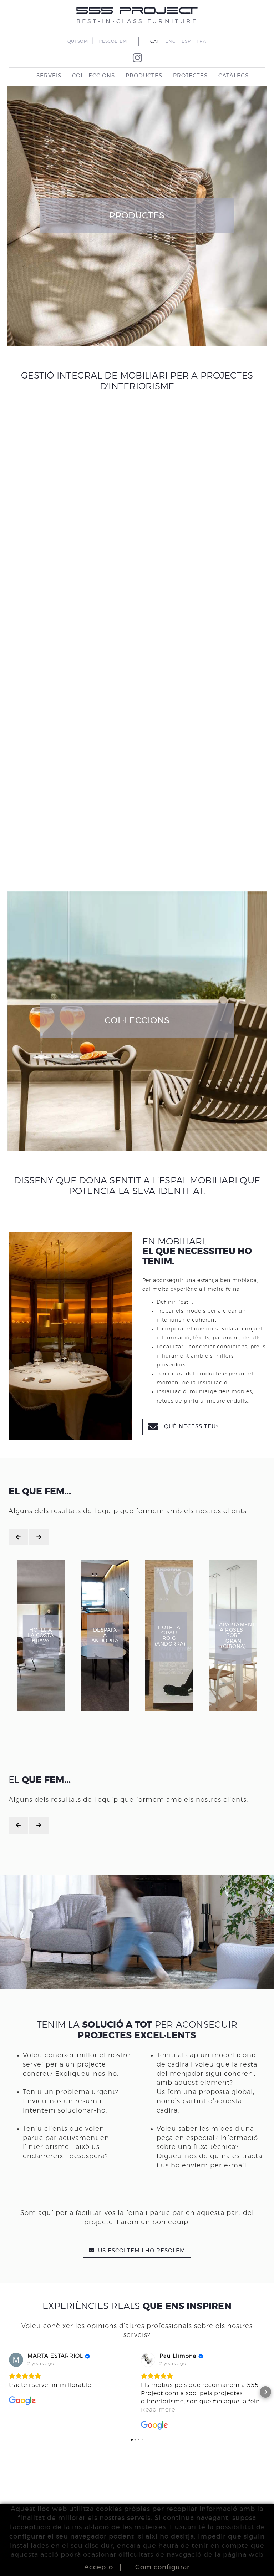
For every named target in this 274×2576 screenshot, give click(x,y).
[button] (9, 2392)
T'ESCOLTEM (113, 41)
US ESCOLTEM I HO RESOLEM (141, 2251)
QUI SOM (78, 41)
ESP (186, 41)
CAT (155, 41)
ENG (171, 41)
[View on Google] (16, 2360)
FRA (202, 41)
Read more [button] (158, 2410)
